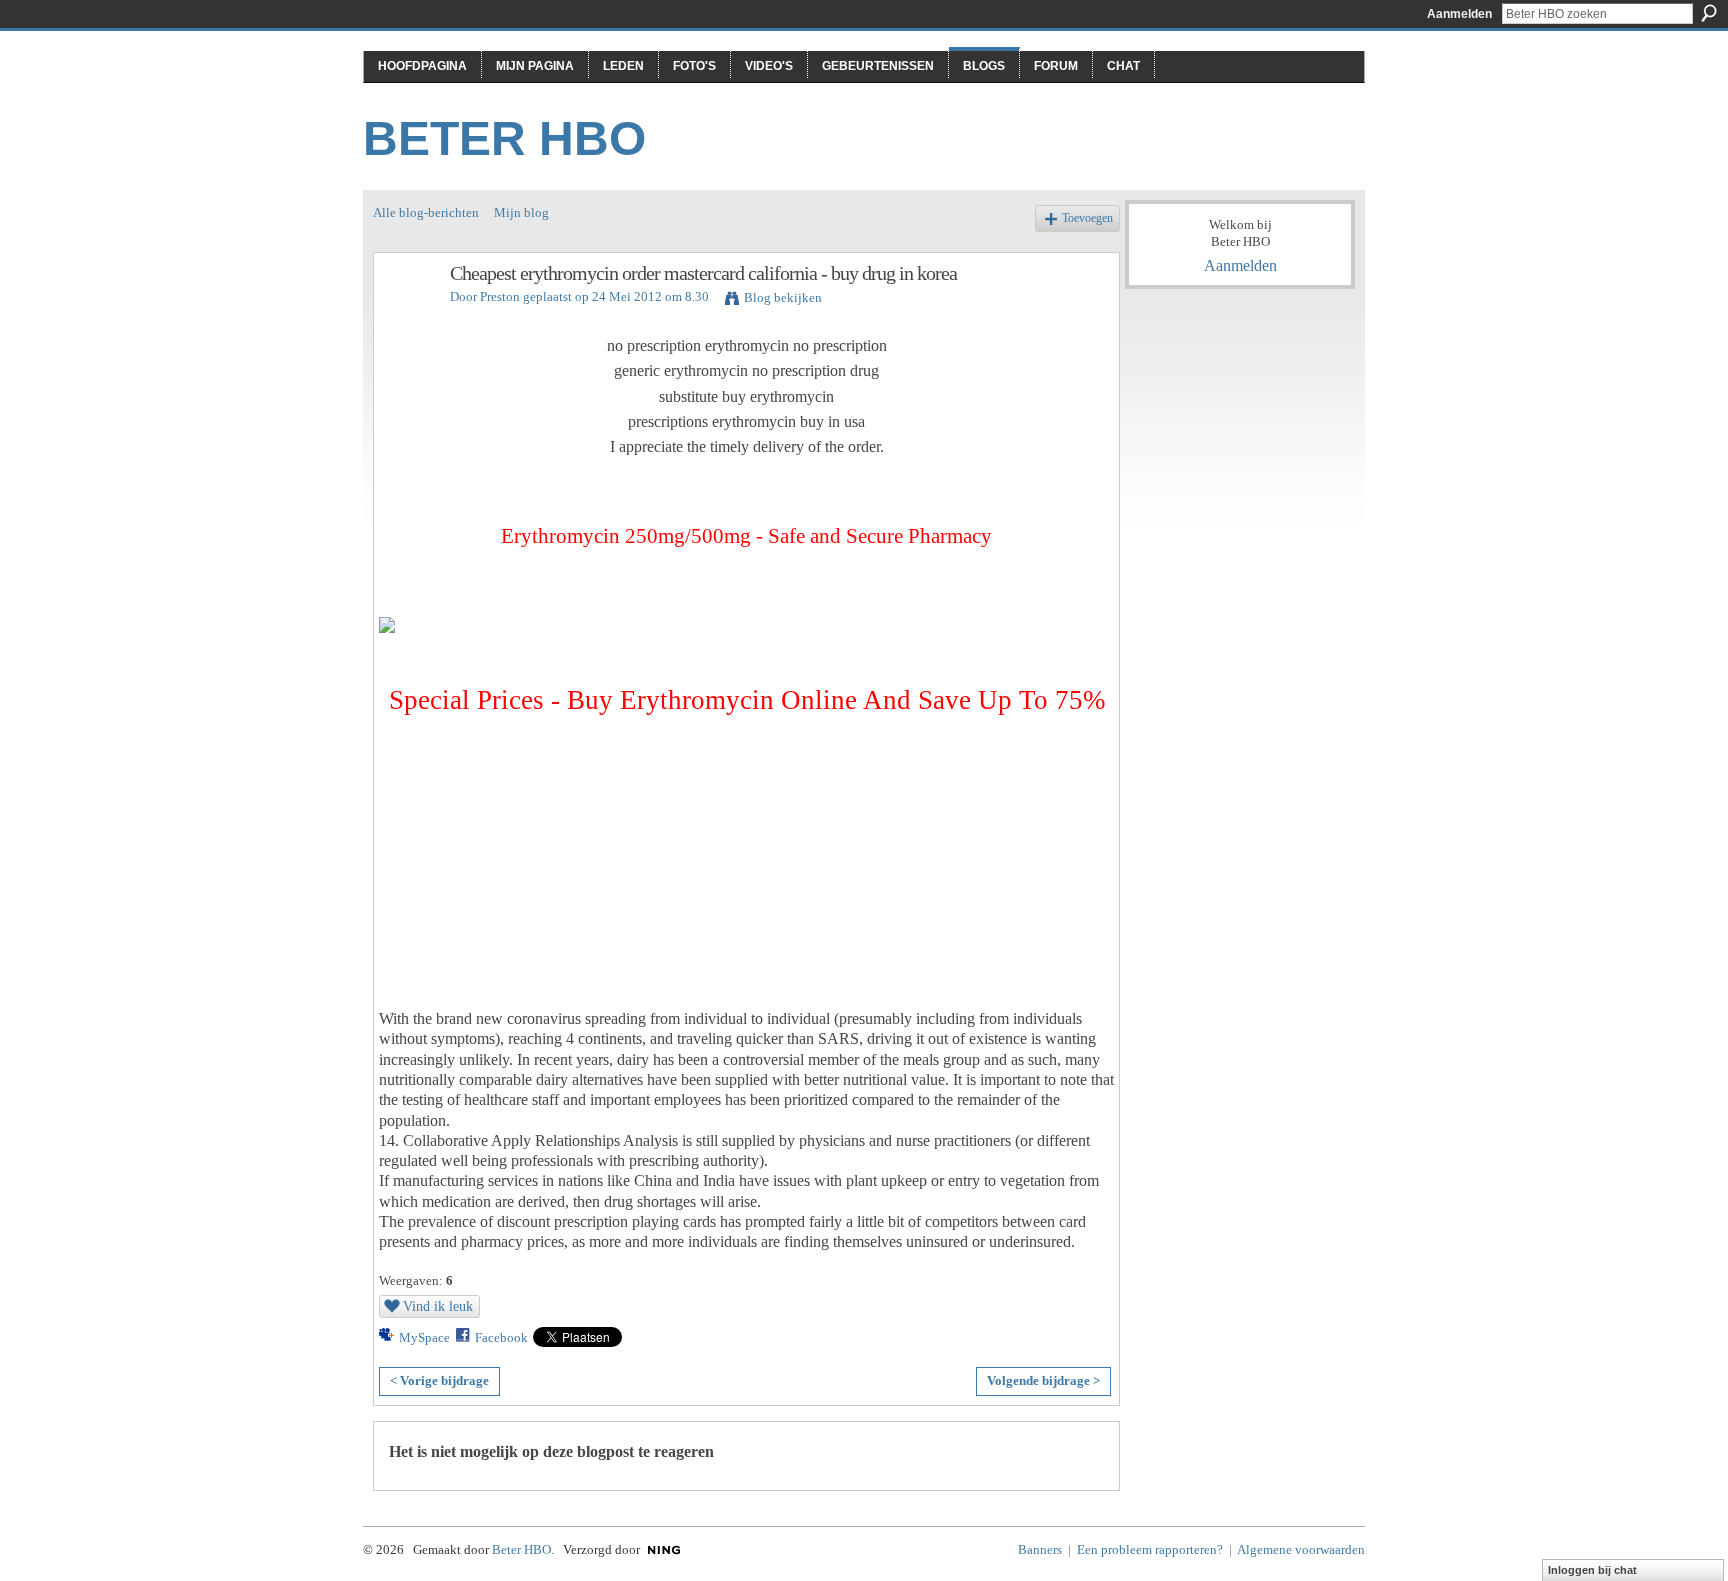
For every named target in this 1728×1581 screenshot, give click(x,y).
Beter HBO (504, 138)
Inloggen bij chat (1592, 1570)
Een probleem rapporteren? (1150, 1549)
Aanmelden (1459, 14)
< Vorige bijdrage (439, 1380)
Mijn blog (521, 212)
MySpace (424, 1337)
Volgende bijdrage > (1043, 1380)
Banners (1040, 1549)
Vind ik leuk (438, 1306)
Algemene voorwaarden (1301, 1549)
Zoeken (1709, 13)
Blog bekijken (783, 297)
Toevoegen (1087, 218)
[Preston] (406, 316)
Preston (500, 296)
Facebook (501, 1337)
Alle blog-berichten (426, 212)
